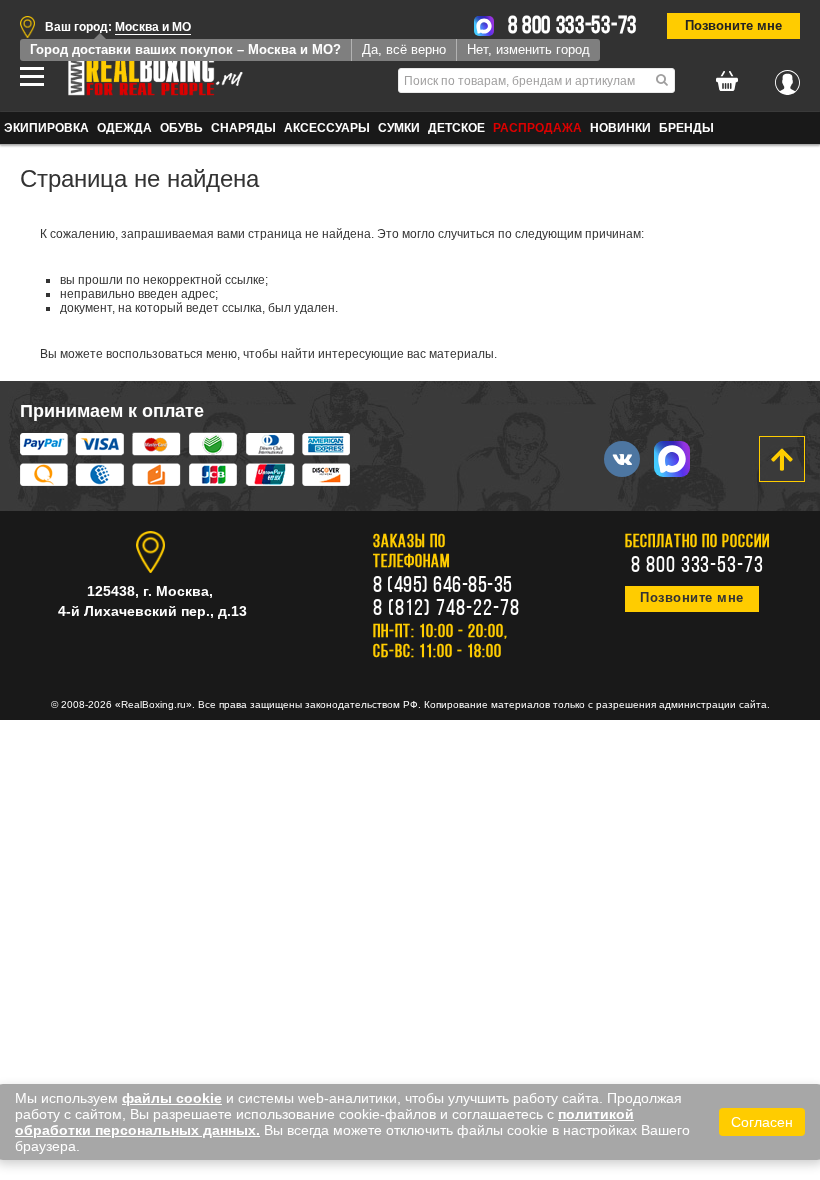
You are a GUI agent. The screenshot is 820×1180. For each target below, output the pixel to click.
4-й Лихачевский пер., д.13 (152, 611)
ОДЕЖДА (124, 128)
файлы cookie (172, 1098)
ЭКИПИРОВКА (46, 128)
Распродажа (537, 128)
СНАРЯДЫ (243, 128)
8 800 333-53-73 (573, 27)
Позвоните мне (733, 25)
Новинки (620, 128)
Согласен (762, 1122)
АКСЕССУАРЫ (327, 128)
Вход (787, 77)
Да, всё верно (404, 49)
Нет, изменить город (528, 49)
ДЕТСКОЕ (456, 128)
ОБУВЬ (181, 128)
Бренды (686, 128)
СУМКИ (399, 128)
